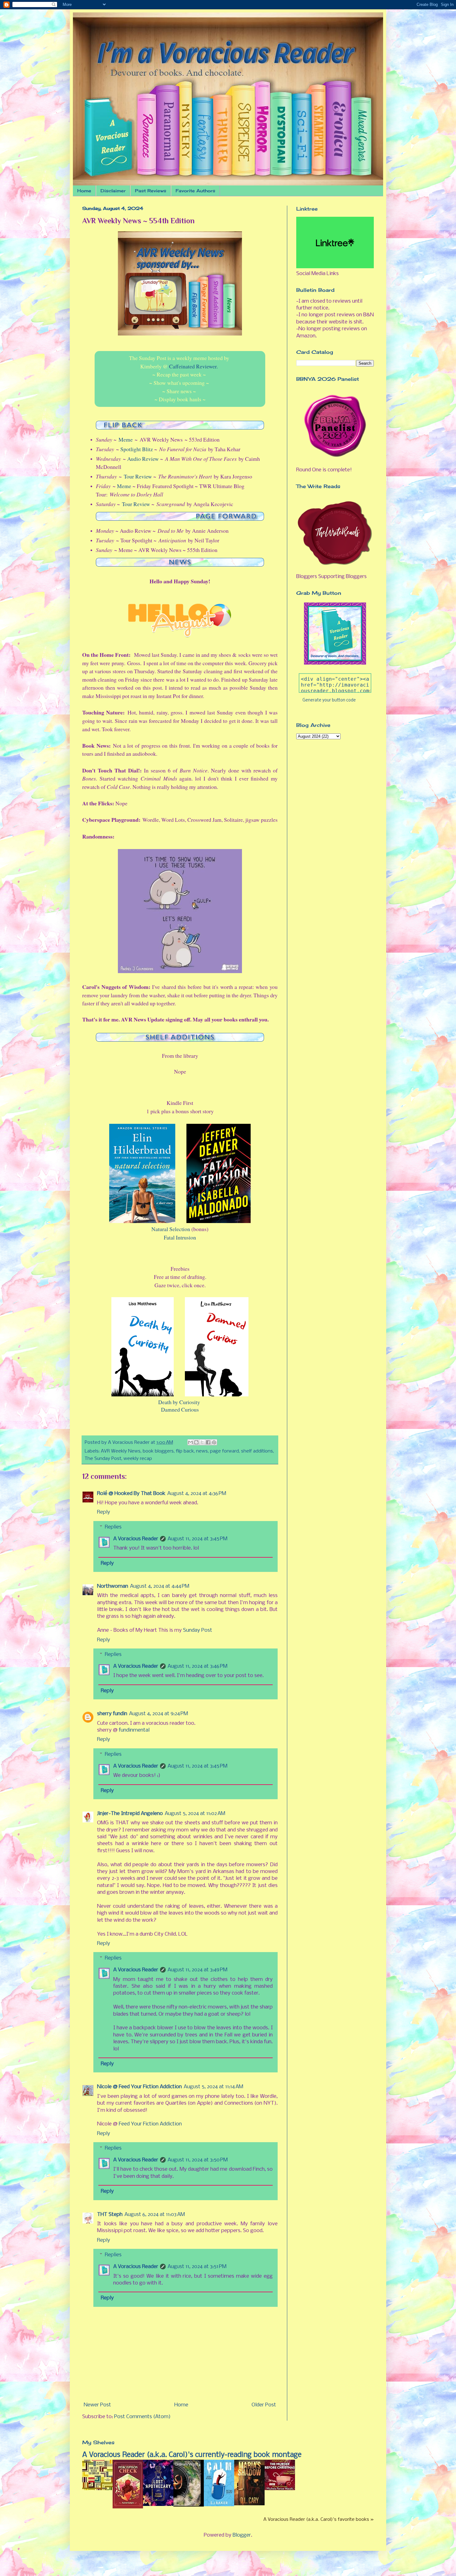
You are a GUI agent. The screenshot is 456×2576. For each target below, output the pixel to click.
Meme (126, 439)
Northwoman (113, 1586)
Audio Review (143, 459)
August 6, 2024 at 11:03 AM (155, 2215)
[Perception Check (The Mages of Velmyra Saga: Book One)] (128, 2507)
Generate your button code (329, 700)
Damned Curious (180, 1409)
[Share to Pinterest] (214, 1442)
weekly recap (138, 1459)
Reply (104, 1512)
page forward (224, 1451)
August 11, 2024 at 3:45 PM (197, 1539)
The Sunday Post (103, 1459)
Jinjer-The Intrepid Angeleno (130, 1814)
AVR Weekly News (121, 1451)
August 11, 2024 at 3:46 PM (197, 1666)
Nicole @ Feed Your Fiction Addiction (139, 2087)
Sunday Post (198, 1630)
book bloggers (158, 1451)
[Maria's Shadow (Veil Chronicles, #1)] (249, 2504)
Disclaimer (113, 191)
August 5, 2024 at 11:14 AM (213, 2087)
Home (84, 191)
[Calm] (219, 2505)
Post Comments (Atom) (142, 2417)
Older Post (264, 2405)
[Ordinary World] (189, 2505)
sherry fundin (112, 1714)
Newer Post (97, 2405)
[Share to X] (202, 1442)
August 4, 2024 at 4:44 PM (160, 1586)
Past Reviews (151, 191)
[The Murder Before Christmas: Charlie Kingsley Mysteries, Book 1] (280, 2489)
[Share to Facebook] (208, 1442)
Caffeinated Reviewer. (193, 366)
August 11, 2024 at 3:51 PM (197, 2267)
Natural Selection (171, 1229)
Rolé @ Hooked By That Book (131, 1494)
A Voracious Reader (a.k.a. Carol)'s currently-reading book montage (192, 2455)
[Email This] (190, 1442)
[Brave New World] (97, 2489)
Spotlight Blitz (137, 449)
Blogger (242, 2535)
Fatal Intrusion (180, 1237)
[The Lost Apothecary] (158, 2505)
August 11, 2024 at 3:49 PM (197, 1970)
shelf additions (257, 1451)
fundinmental (134, 1730)
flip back (185, 1451)
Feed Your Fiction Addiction (150, 2124)
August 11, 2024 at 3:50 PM (198, 2160)
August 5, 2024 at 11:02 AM (195, 1814)
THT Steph (110, 2215)
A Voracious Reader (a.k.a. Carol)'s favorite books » (319, 2520)
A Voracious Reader (136, 1539)
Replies (113, 1527)
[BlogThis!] (196, 1442)
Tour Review (138, 476)
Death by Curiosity (179, 1402)
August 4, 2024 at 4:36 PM (197, 1494)
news (202, 1451)
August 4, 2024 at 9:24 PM (159, 1714)
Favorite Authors (195, 191)
